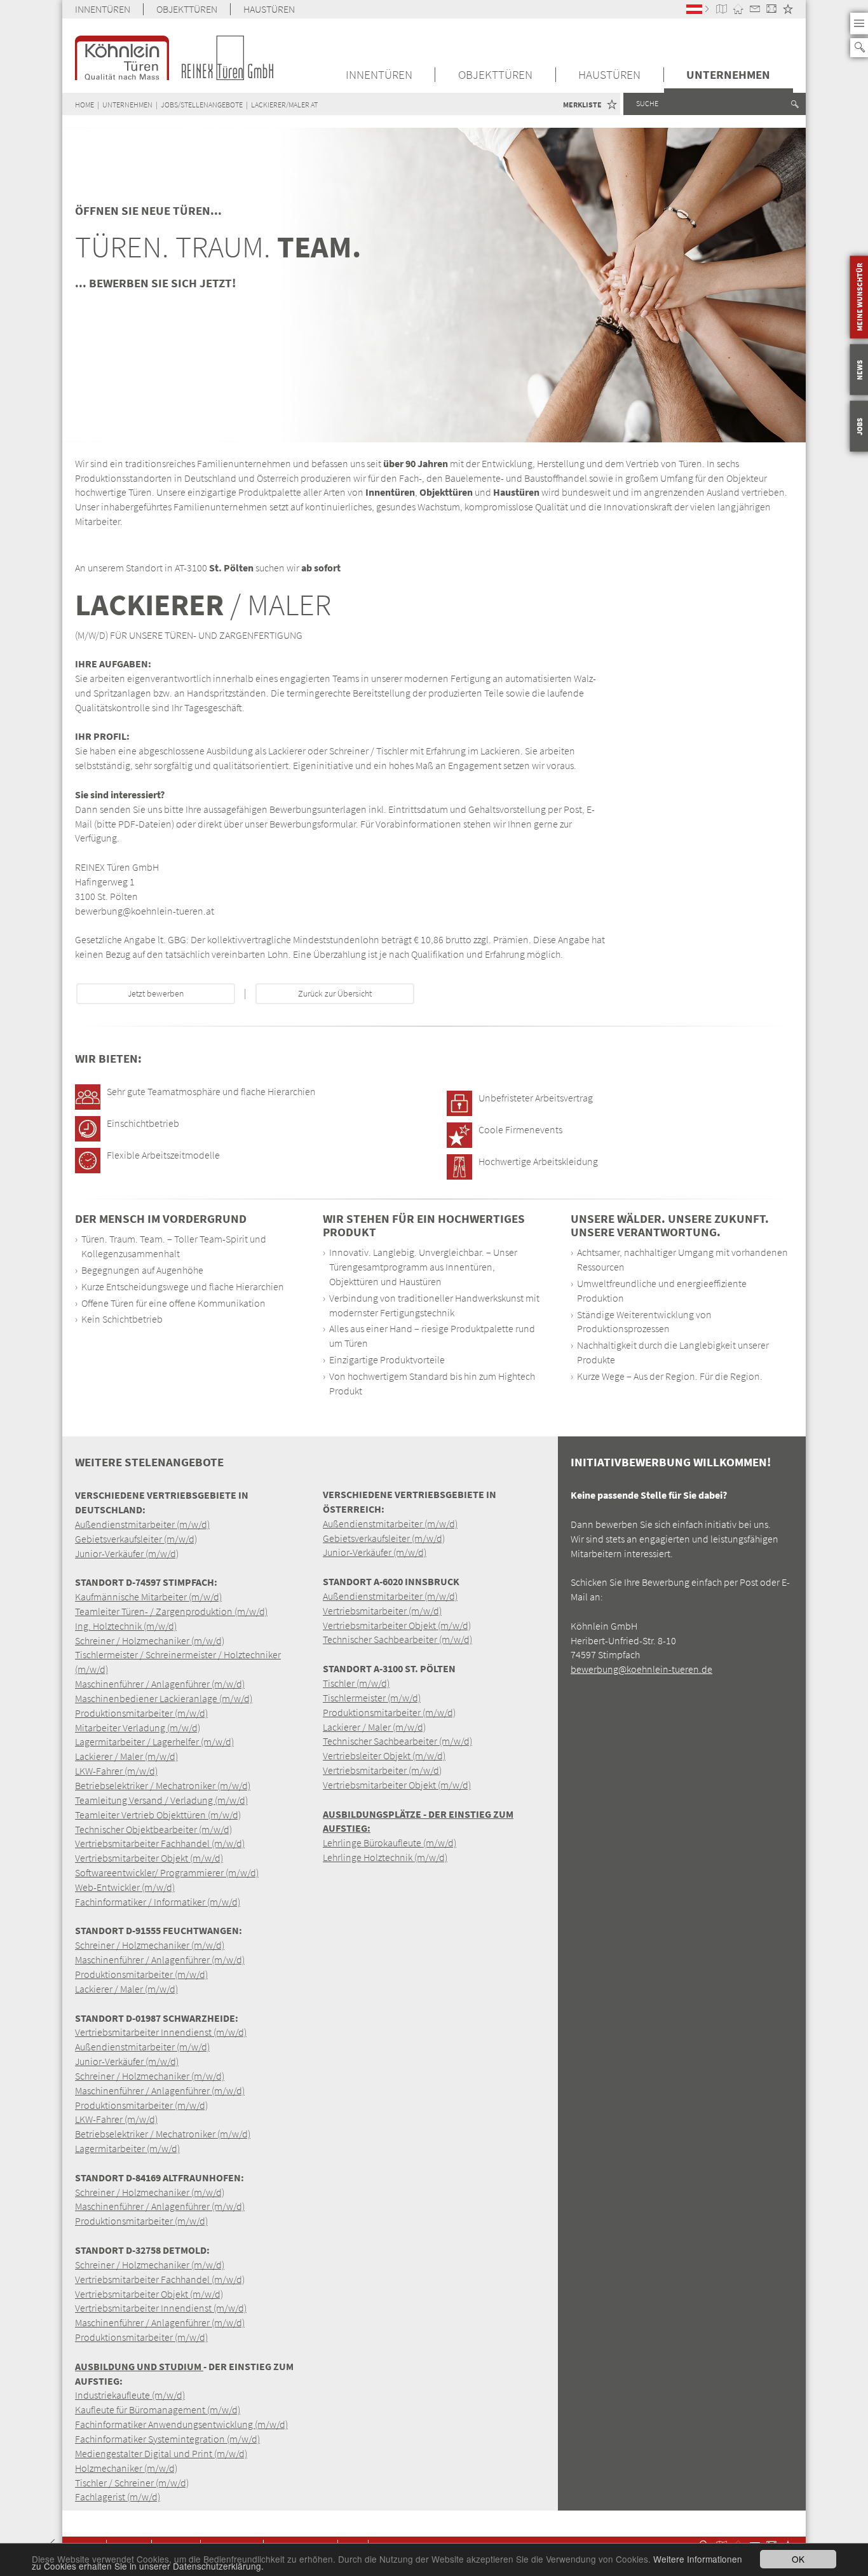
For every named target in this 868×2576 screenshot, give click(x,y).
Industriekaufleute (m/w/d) (130, 2395)
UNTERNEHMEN (728, 75)
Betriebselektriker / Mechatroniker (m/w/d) (163, 1785)
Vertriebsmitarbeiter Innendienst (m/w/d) (161, 2032)
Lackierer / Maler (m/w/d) (126, 1756)
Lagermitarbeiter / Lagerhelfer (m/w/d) (154, 1741)
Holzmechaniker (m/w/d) (126, 2468)
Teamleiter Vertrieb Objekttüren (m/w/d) (158, 1815)
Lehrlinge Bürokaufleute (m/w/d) (390, 1843)
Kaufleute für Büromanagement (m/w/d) (158, 2409)
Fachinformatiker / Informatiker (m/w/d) (158, 1902)
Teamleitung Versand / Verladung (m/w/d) (161, 1800)
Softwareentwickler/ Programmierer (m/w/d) (167, 1872)
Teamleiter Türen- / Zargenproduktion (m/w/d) (171, 1611)
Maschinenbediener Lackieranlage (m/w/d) (164, 1698)
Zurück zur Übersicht (335, 994)
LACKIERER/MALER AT (284, 105)
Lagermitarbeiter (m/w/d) (127, 2148)
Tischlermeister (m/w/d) (372, 1698)
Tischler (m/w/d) (356, 1683)
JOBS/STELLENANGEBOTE (202, 105)
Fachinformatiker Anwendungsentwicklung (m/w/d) (181, 2424)
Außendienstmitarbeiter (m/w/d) (142, 1524)
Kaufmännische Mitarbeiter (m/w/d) (148, 1597)
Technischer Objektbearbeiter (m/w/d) (153, 1829)
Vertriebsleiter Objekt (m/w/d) (384, 1755)
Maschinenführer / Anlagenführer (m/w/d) (160, 1684)
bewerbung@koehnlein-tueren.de (641, 1669)
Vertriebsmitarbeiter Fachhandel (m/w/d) (160, 1843)
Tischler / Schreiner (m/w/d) (132, 2483)
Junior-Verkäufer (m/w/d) (127, 1553)
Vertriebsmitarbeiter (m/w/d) (382, 1611)
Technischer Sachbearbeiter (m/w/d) (397, 1639)
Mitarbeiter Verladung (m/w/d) (138, 1728)
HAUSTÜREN (269, 9)
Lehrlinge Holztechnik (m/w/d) (385, 1857)
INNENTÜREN (103, 9)
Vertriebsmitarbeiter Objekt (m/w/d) (149, 1858)
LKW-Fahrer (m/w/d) (116, 1771)
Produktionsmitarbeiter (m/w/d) (141, 1713)
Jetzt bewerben (156, 994)
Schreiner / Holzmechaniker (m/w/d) (150, 1640)
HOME (85, 105)
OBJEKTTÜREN (187, 9)
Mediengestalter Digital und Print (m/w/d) (161, 2453)
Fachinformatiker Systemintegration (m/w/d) (167, 2439)
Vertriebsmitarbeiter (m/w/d (381, 1770)
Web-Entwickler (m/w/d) (125, 1887)
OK (798, 2559)
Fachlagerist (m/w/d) (118, 2497)
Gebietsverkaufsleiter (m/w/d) (136, 1539)
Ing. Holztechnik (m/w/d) (126, 1626)
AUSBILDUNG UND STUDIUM (139, 2366)
